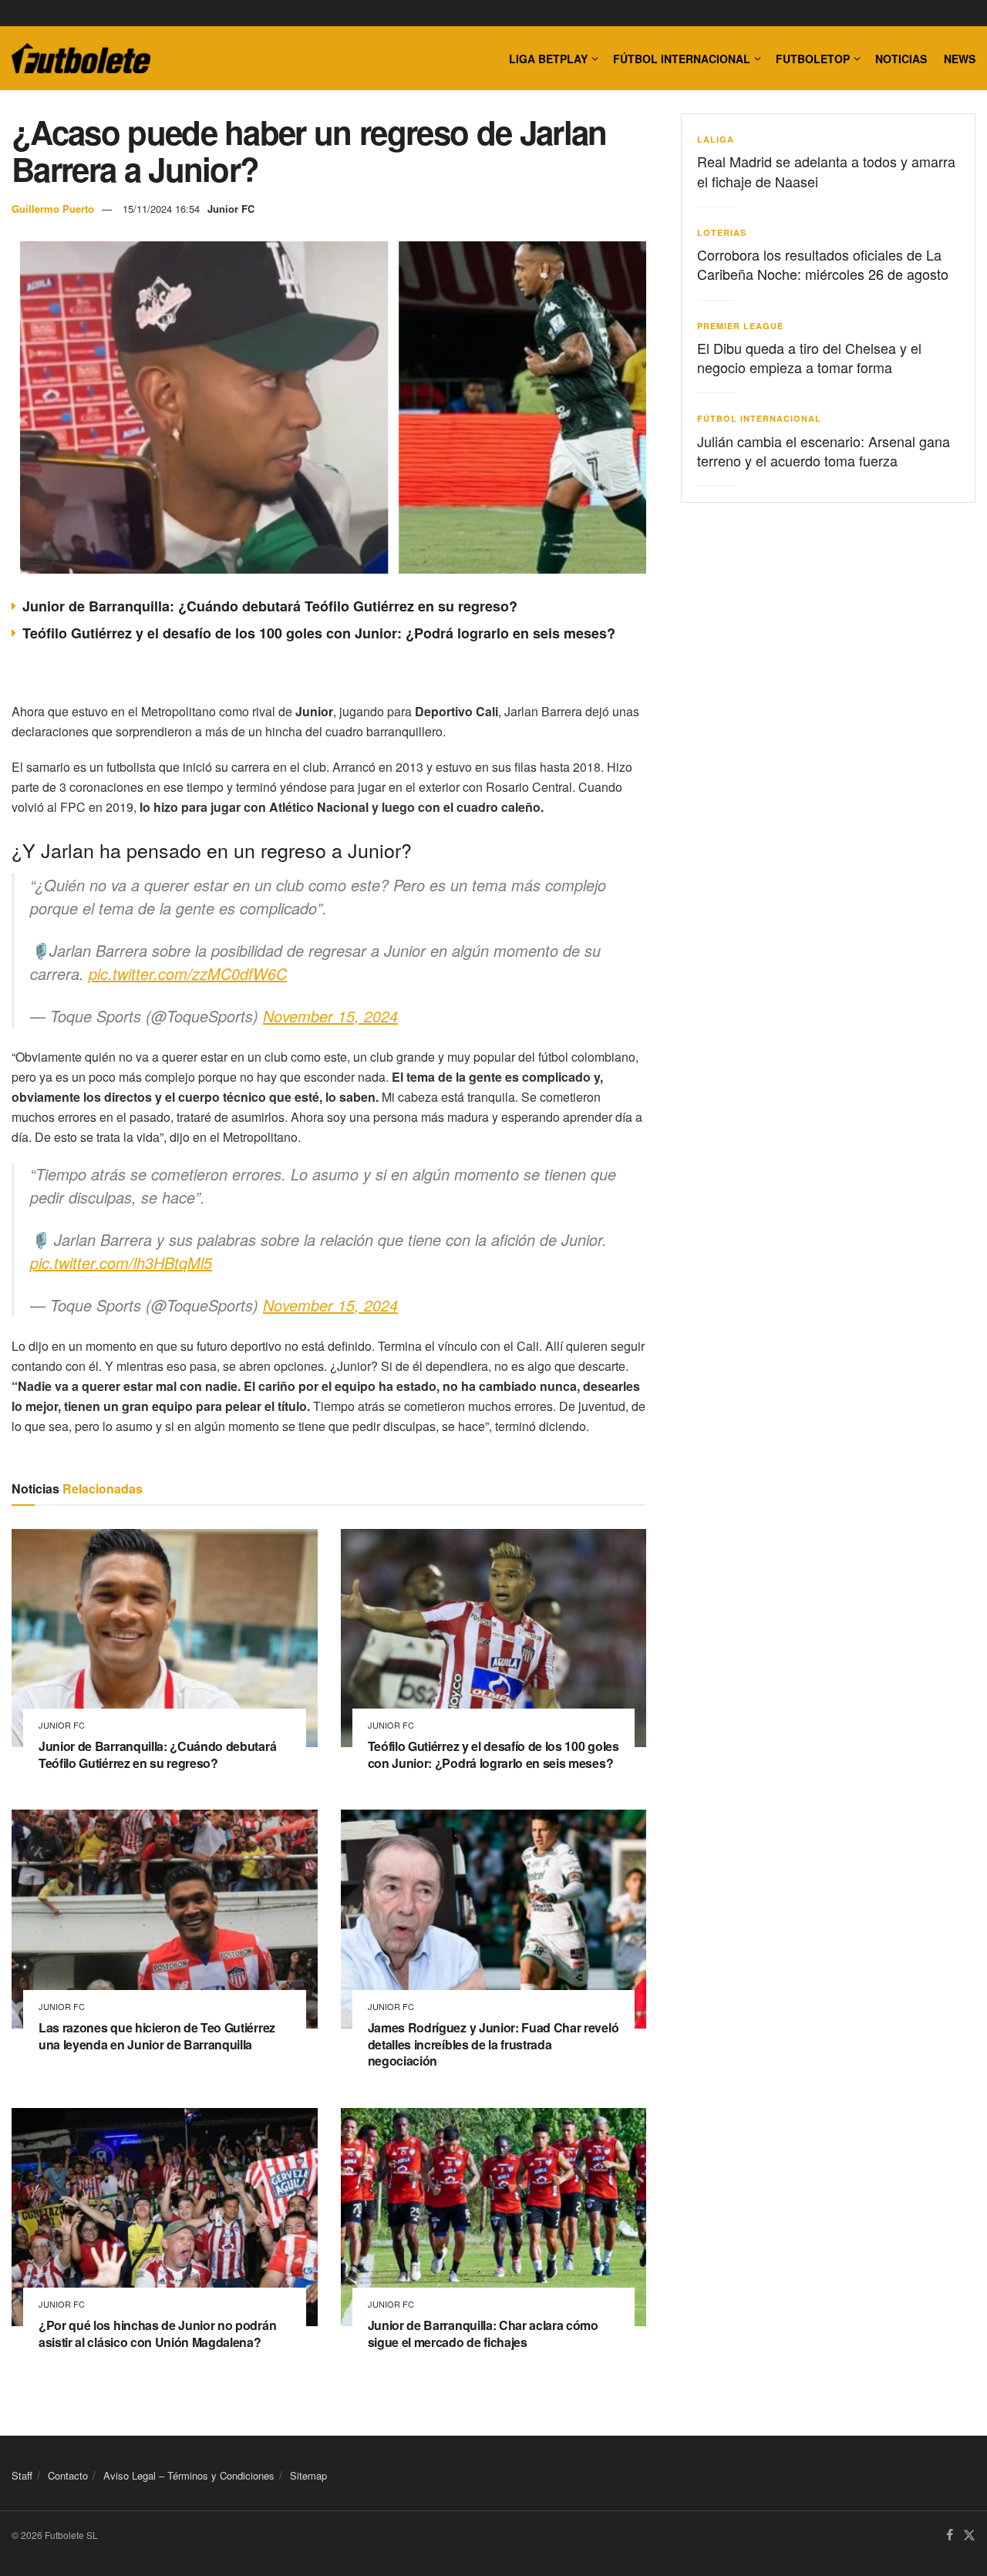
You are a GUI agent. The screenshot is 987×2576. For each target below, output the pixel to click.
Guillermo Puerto (53, 209)
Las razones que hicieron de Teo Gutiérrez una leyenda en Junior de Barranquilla (157, 2036)
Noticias (901, 59)
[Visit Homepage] (81, 59)
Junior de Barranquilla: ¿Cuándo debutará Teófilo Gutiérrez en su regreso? (270, 606)
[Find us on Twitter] (969, 2536)
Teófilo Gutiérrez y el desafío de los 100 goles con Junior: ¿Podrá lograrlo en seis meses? (319, 633)
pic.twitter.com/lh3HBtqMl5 (121, 1263)
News (960, 59)
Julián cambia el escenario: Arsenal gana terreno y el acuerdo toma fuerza (824, 451)
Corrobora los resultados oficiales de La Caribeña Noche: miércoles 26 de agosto (823, 264)
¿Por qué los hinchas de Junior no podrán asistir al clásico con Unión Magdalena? (157, 2334)
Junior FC (231, 209)
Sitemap (308, 2475)
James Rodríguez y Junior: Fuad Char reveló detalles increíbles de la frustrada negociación (493, 2044)
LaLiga (716, 139)
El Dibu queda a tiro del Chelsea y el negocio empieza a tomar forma (809, 357)
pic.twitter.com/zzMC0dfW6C (188, 973)
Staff (22, 2475)
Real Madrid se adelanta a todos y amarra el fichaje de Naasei (826, 171)
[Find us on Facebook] (950, 2536)
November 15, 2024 (330, 1016)
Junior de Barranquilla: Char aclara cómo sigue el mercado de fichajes (483, 2334)
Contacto (68, 2475)
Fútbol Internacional (682, 59)
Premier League (740, 326)
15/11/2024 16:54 (161, 209)
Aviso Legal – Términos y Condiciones (189, 2475)
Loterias (722, 232)
